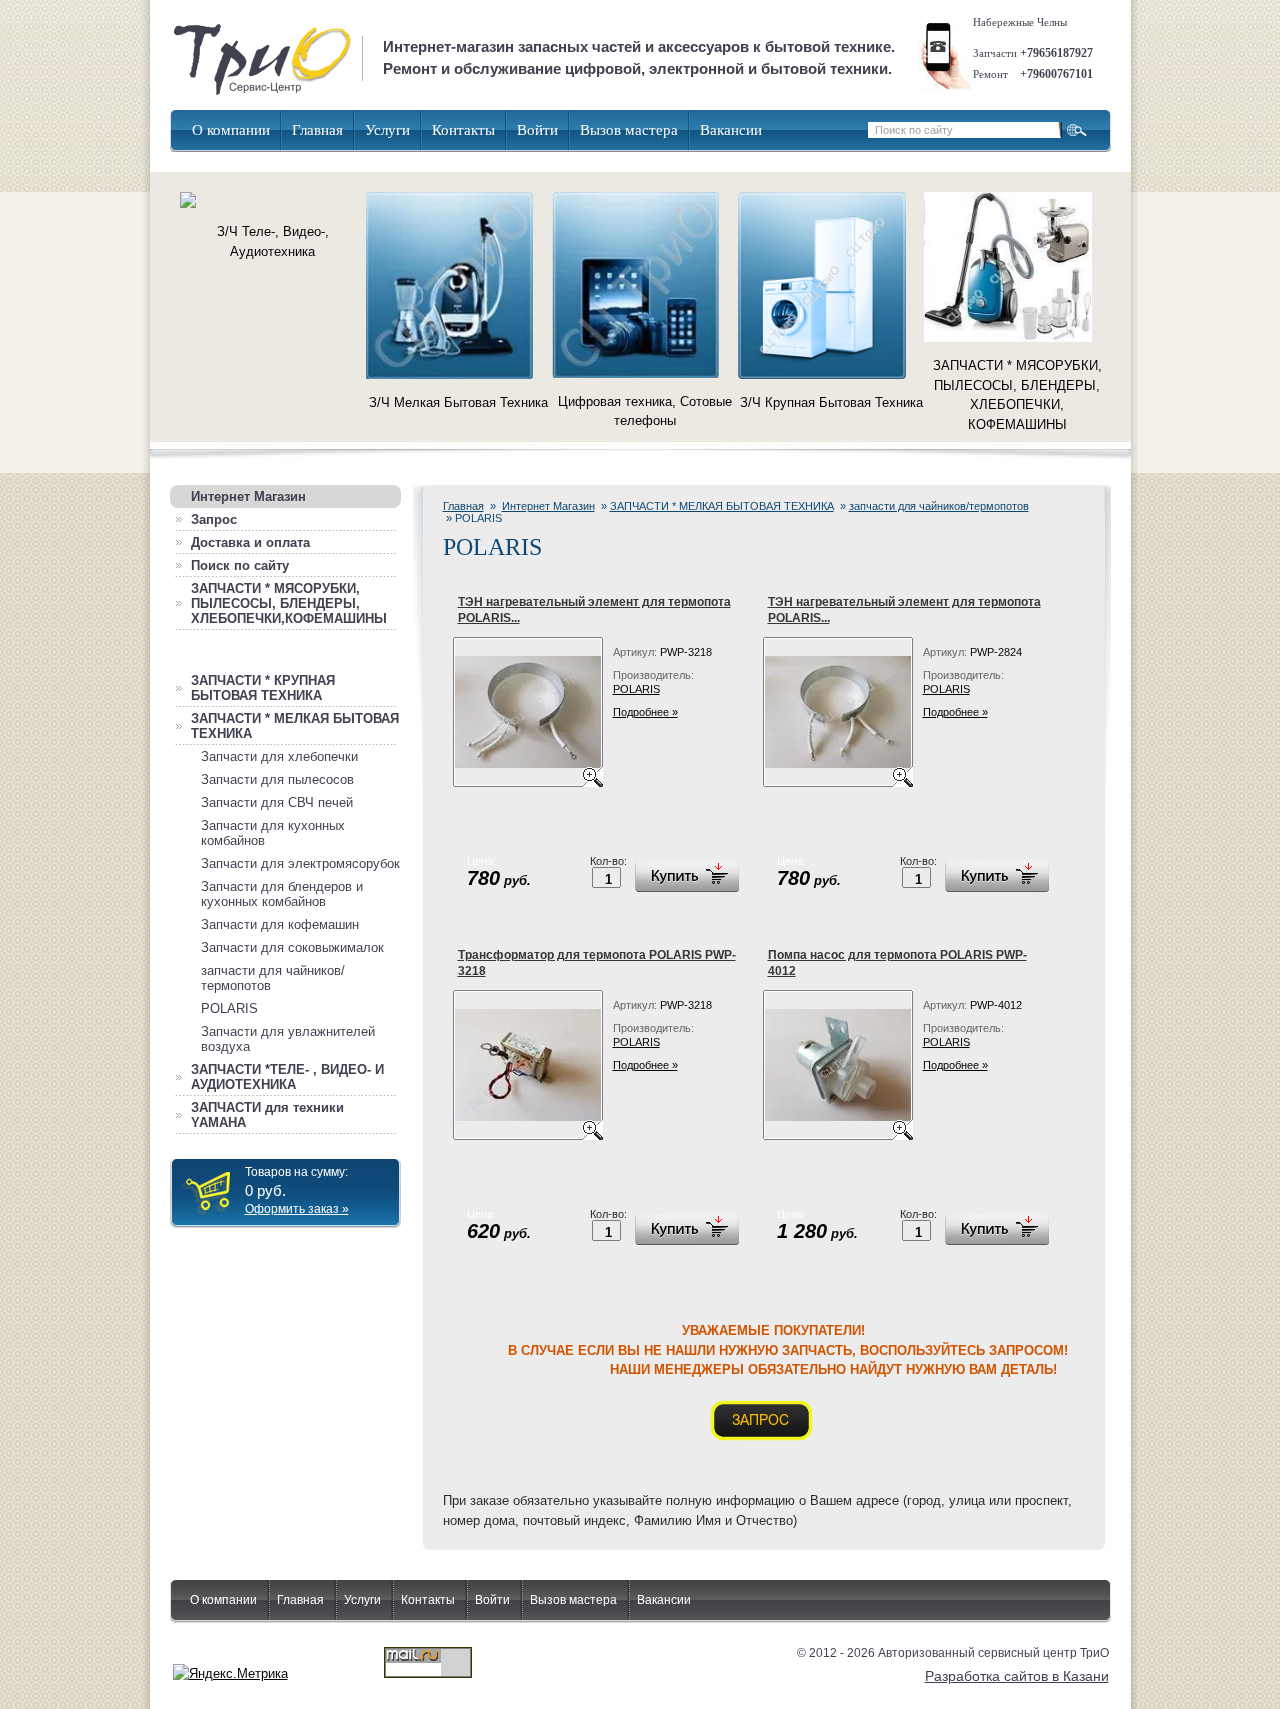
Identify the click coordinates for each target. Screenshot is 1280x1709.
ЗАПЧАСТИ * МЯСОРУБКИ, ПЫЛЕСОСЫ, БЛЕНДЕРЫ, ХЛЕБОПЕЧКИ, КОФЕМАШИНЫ (1017, 395)
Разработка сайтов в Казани (1017, 1676)
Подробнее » (645, 712)
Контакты (463, 130)
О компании (231, 130)
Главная (317, 130)
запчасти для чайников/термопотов (939, 506)
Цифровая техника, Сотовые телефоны (645, 411)
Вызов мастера (629, 130)
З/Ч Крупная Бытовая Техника (831, 402)
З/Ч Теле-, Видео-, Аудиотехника (273, 241)
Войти (537, 130)
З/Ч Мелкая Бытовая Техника (458, 402)
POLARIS (636, 689)
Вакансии (731, 130)
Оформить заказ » (297, 1209)
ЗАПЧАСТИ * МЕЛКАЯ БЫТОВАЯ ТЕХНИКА (722, 506)
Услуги (387, 130)
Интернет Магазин (548, 506)
